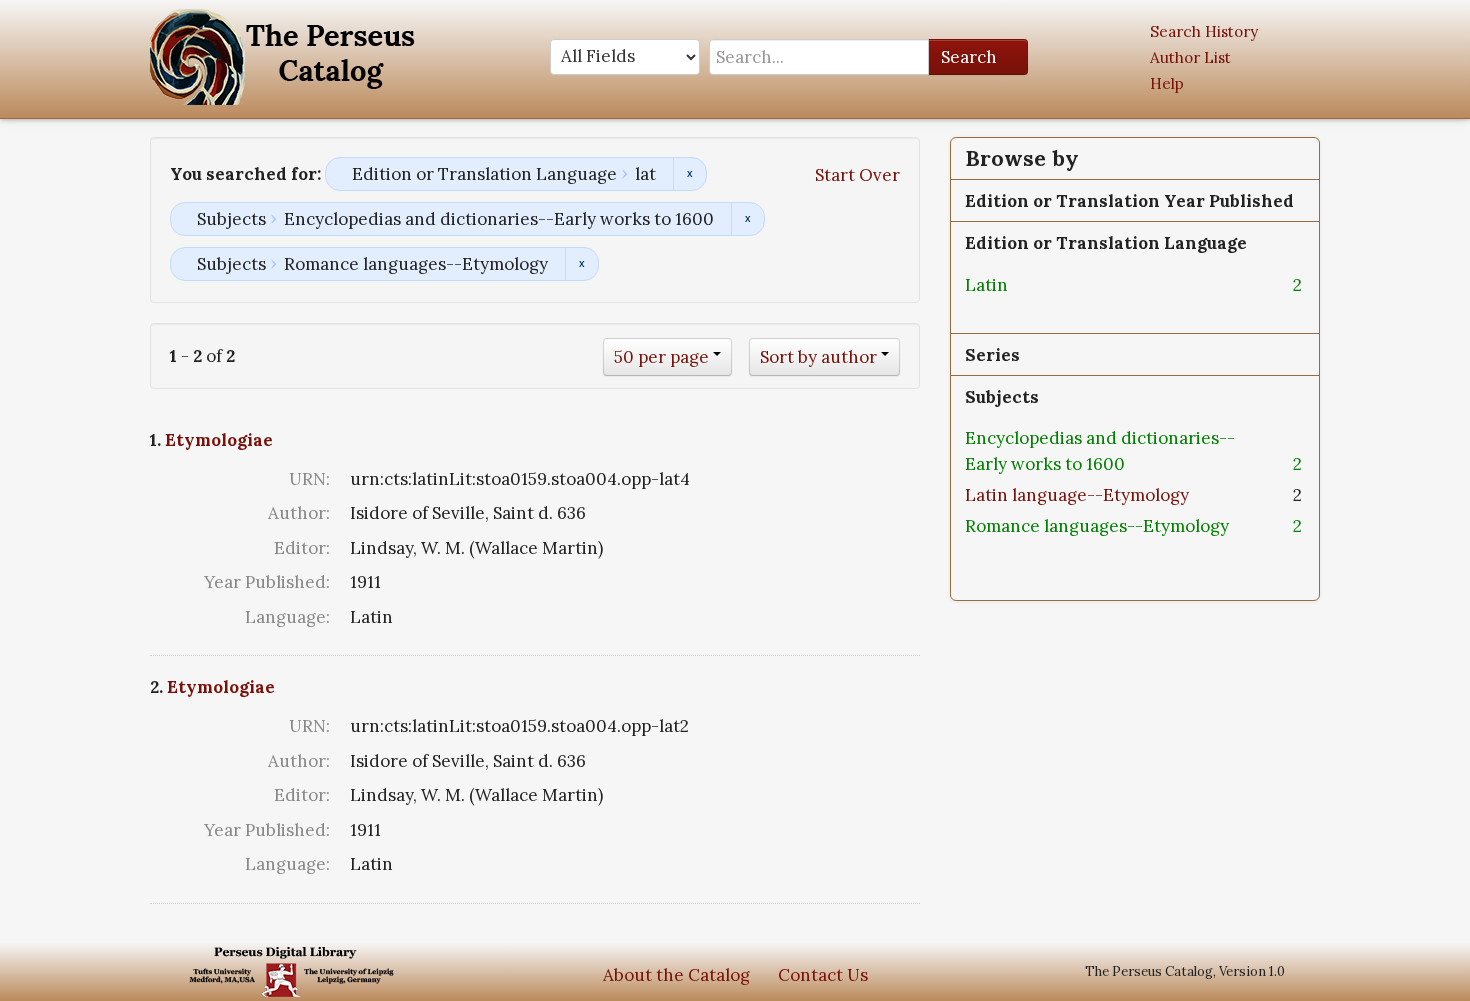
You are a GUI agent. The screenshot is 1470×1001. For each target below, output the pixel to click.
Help (1167, 83)
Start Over (857, 175)
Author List (1190, 57)
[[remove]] (1024, 285)
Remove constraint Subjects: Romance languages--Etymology (581, 264)
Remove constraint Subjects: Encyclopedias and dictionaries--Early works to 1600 (747, 219)
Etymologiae (219, 440)
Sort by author (818, 357)
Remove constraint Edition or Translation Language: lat (689, 174)
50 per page (661, 357)
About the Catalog (676, 975)
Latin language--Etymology (1077, 495)
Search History (1204, 31)
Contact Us (823, 975)
